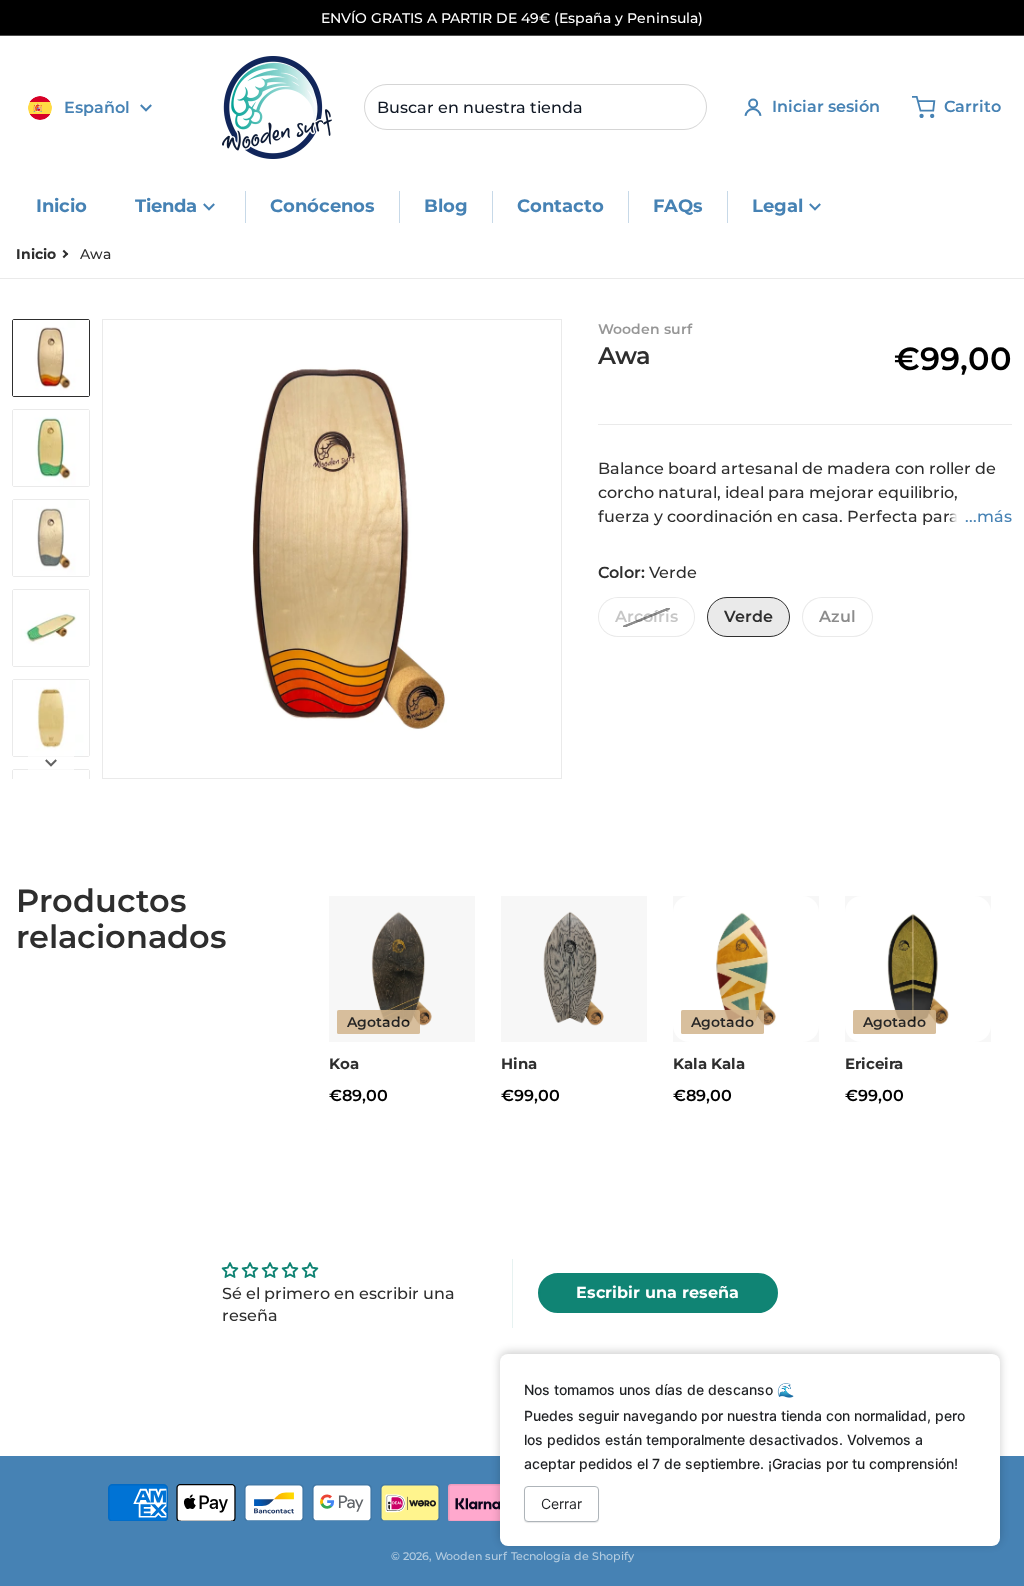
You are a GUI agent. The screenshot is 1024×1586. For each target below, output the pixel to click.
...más (988, 516)
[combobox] (535, 107)
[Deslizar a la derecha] (550, 549)
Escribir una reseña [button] (657, 1292)
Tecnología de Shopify (572, 1556)
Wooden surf (471, 1556)
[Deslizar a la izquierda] (114, 549)
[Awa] (51, 538)
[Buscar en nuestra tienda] (684, 107)
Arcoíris (646, 616)
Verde (748, 616)
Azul (837, 616)
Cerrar (561, 1503)
